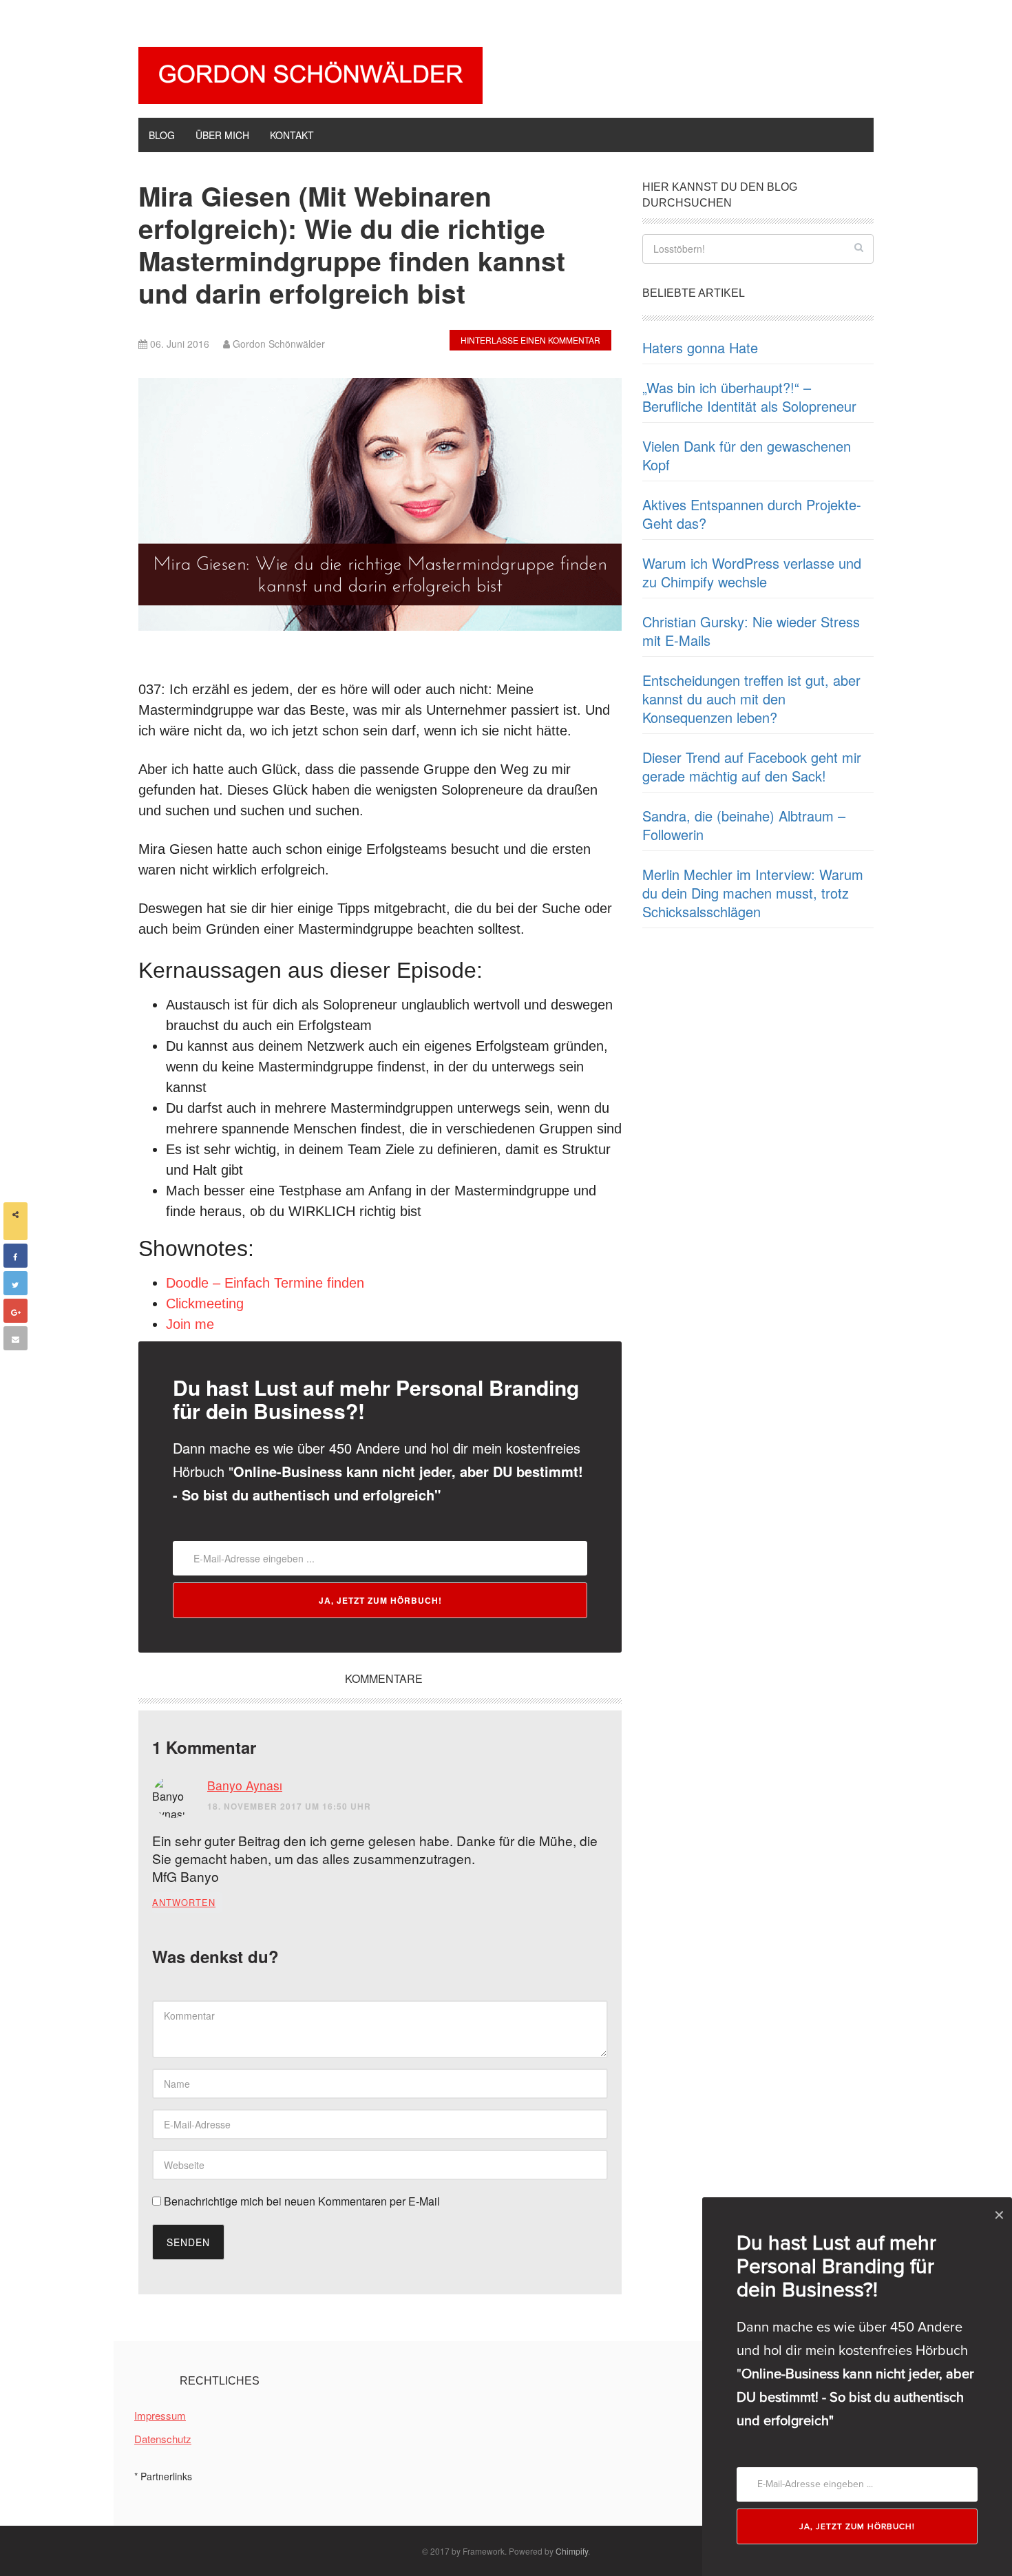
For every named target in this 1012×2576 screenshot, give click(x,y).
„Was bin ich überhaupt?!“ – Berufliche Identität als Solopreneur (749, 397)
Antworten (184, 1902)
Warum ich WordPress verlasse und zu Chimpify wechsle (752, 572)
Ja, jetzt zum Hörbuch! (380, 1600)
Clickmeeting (205, 1303)
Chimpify (572, 2551)
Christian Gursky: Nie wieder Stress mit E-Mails (751, 631)
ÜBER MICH (222, 135)
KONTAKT (292, 135)
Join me (190, 1324)
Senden (188, 2242)
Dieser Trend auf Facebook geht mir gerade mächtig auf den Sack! (752, 766)
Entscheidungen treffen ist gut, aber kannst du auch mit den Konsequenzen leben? (751, 699)
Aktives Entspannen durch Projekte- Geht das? (752, 514)
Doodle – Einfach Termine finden (265, 1283)
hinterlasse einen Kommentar (530, 340)
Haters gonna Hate (700, 347)
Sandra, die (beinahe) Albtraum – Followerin (744, 825)
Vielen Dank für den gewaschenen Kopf (747, 455)
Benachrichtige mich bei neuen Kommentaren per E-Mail (301, 2201)
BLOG (162, 135)
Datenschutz (163, 2439)
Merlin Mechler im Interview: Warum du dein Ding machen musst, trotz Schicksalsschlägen (753, 893)
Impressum (160, 2415)
